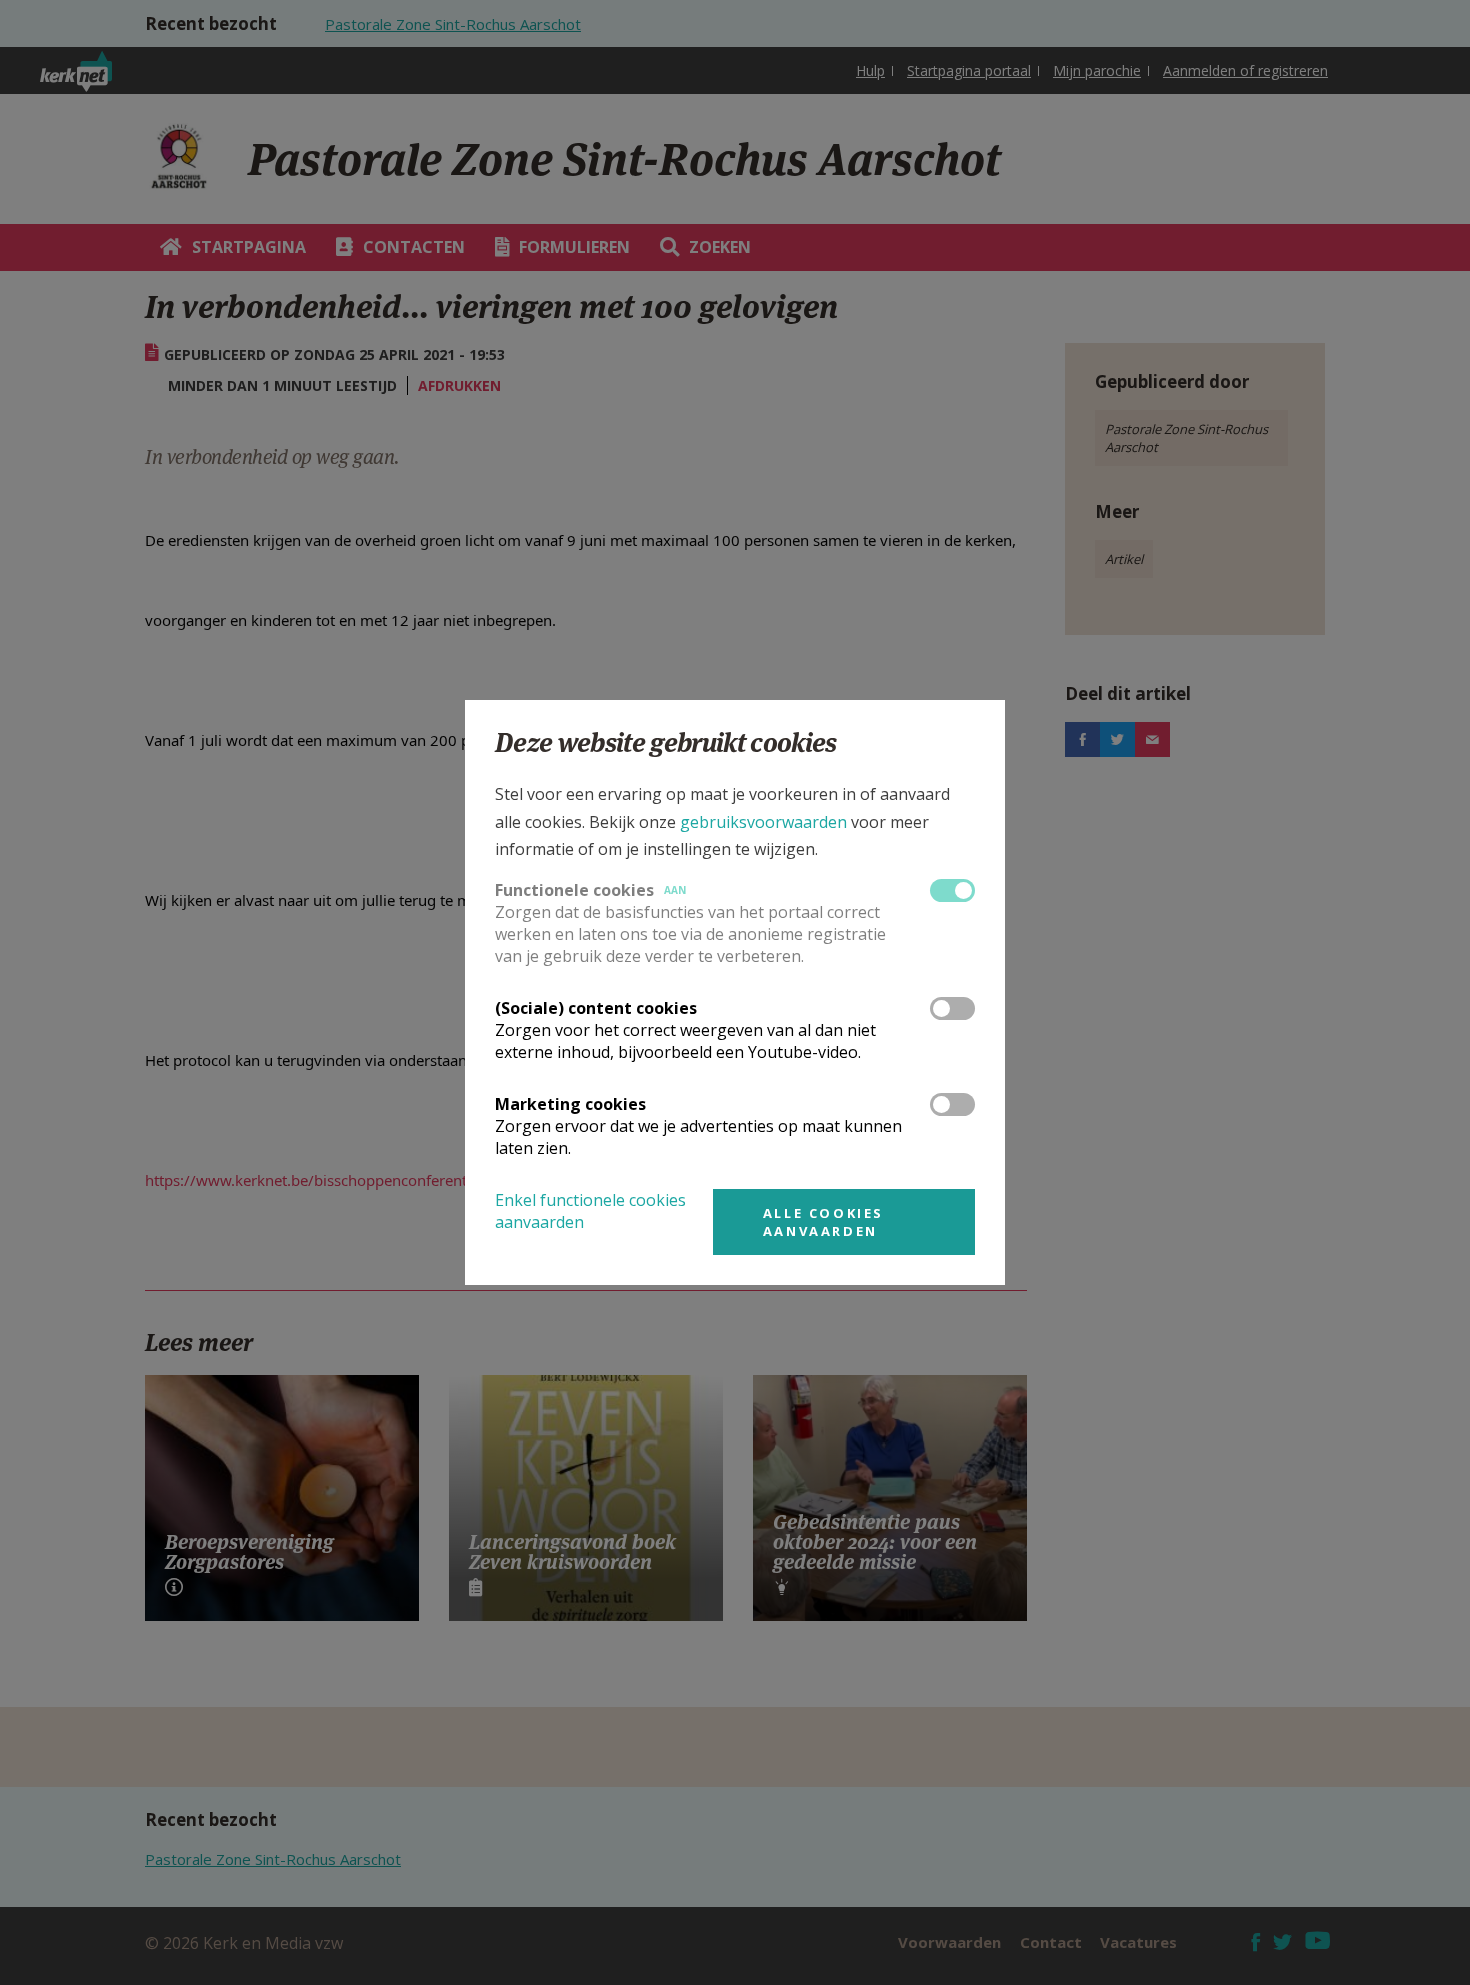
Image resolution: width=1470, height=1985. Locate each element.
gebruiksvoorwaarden (763, 822)
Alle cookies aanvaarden (823, 1222)
